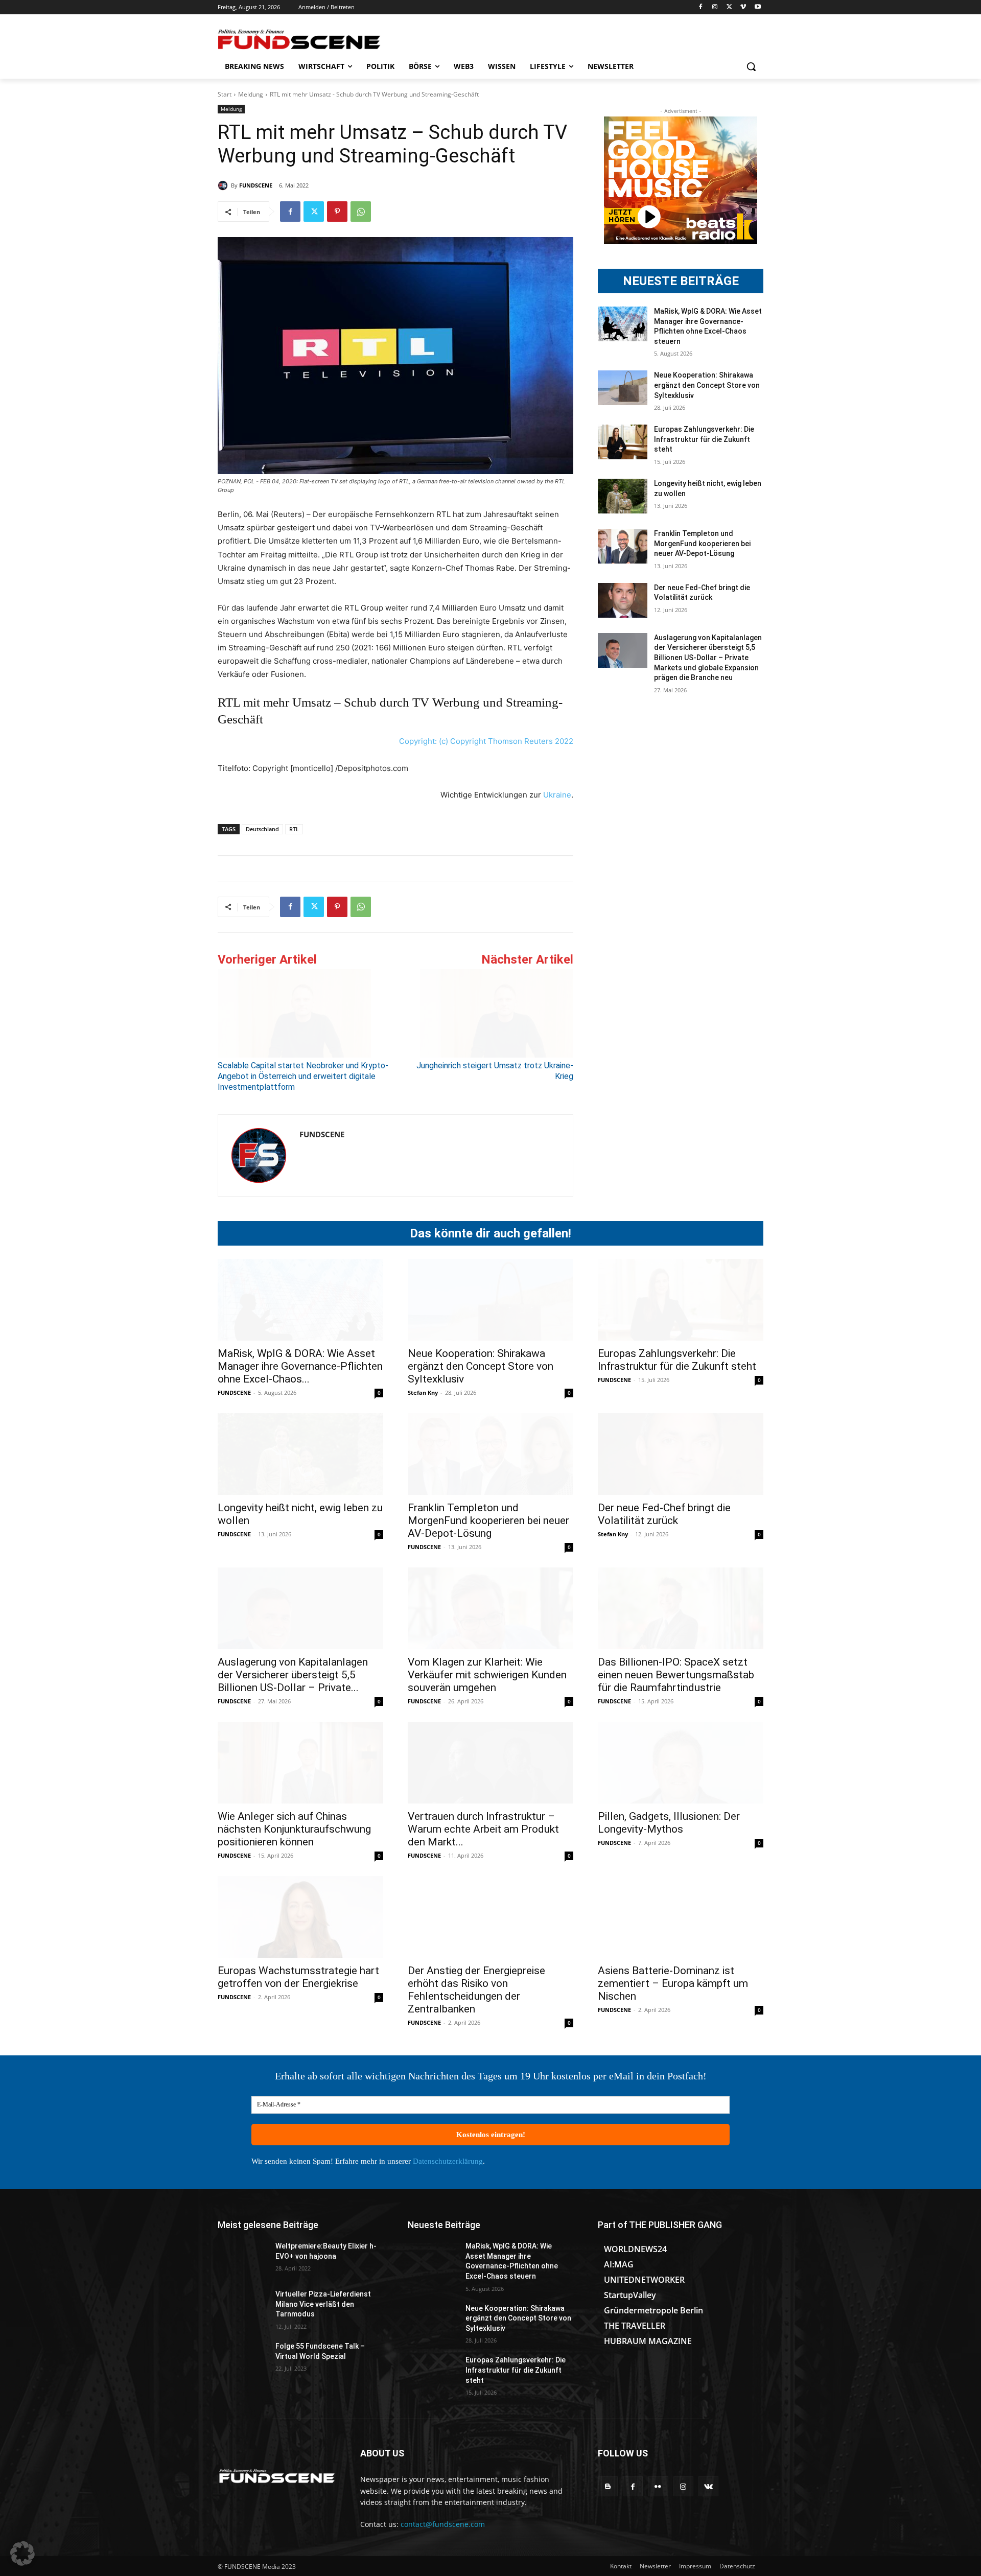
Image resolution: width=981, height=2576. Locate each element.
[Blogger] (608, 2486)
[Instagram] (715, 7)
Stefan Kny (423, 1392)
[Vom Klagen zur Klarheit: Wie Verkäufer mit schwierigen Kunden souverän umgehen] (491, 1608)
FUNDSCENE (256, 185)
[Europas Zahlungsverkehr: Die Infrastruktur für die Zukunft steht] (623, 442)
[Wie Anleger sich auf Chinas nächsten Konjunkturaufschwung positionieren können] (300, 1763)
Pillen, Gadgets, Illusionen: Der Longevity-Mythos (669, 1823)
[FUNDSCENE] (224, 185)
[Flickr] (658, 2486)
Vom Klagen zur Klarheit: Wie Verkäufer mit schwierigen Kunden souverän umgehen (487, 1675)
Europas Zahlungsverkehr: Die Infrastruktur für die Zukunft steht (704, 439)
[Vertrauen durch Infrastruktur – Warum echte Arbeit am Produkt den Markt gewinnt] (491, 1763)
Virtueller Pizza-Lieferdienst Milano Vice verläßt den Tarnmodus (323, 2304)
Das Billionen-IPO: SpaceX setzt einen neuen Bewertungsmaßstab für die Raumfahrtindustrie (676, 1675)
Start (225, 94)
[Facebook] (701, 7)
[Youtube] (757, 7)
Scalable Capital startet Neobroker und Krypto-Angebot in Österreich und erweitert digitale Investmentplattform (303, 1076)
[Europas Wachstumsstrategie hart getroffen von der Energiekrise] (300, 1917)
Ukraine (557, 795)
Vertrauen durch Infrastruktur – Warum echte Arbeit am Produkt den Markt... (483, 1829)
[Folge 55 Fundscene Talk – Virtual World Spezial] (242, 2359)
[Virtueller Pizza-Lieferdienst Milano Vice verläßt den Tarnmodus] (242, 2307)
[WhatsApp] (361, 212)
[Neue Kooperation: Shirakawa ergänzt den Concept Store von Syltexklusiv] (623, 388)
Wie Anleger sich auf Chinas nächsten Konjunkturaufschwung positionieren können (294, 1829)
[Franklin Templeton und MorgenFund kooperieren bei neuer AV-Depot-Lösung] (623, 546)
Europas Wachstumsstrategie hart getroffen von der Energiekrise (298, 1977)
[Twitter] (729, 7)
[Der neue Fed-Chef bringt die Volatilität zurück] (623, 600)
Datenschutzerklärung (448, 2161)
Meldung (251, 94)
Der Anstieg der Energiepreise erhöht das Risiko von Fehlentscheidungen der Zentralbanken (476, 1990)
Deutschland (262, 829)
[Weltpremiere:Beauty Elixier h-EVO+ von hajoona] (242, 2259)
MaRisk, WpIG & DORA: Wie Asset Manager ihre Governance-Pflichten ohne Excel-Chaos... (300, 1366)
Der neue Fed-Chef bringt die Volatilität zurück (664, 1514)
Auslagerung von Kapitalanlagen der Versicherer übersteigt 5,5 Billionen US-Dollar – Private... (293, 1675)
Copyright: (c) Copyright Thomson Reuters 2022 (486, 741)
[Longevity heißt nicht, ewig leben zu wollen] (623, 496)
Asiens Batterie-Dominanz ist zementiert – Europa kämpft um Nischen (673, 1983)
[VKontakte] (708, 2486)
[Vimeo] (743, 7)
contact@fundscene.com (443, 2524)
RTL (294, 829)
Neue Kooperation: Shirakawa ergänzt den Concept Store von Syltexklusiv (707, 385)
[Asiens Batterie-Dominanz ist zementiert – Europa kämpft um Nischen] (681, 1917)
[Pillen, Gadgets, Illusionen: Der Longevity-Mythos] (681, 1763)
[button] (751, 66)
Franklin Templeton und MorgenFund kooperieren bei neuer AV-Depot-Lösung (702, 543)
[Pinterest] (337, 212)
